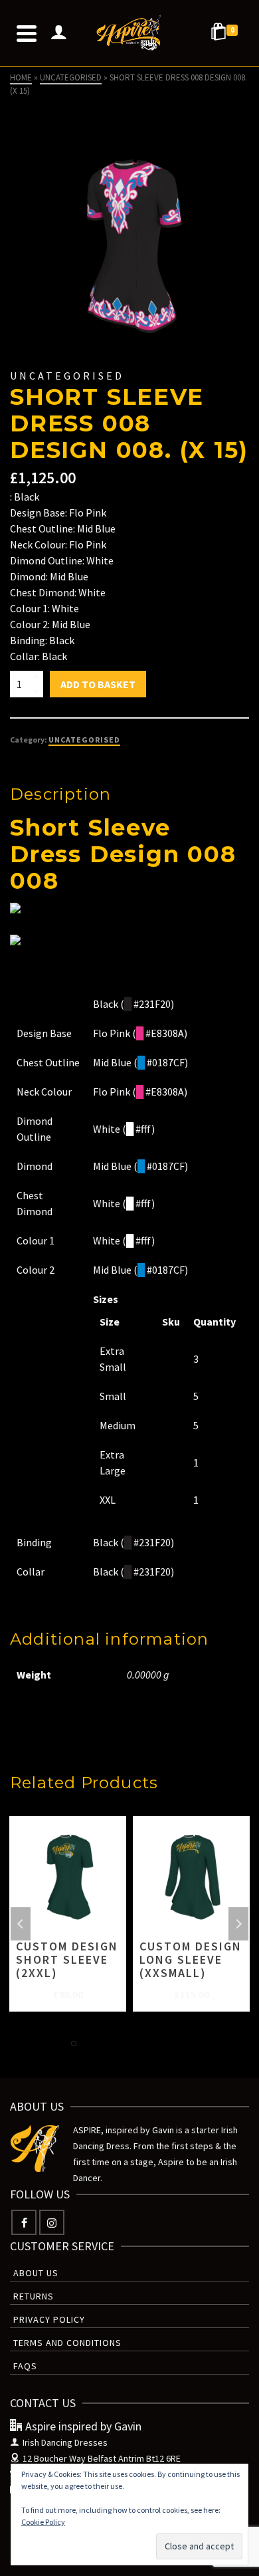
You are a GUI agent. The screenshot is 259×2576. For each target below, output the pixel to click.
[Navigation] (27, 33)
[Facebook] (24, 2222)
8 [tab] (185, 2044)
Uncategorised (84, 740)
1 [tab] (74, 2044)
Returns (34, 2296)
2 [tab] (90, 2044)
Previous (21, 1924)
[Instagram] (52, 2222)
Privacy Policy (49, 2319)
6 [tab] (153, 2044)
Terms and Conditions (67, 2343)
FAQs (25, 2366)
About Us (36, 2273)
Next (238, 1924)
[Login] (58, 33)
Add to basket (98, 684)
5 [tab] (137, 2044)
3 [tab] (106, 2044)
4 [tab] (122, 2044)
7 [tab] (169, 2044)
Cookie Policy (43, 2522)
